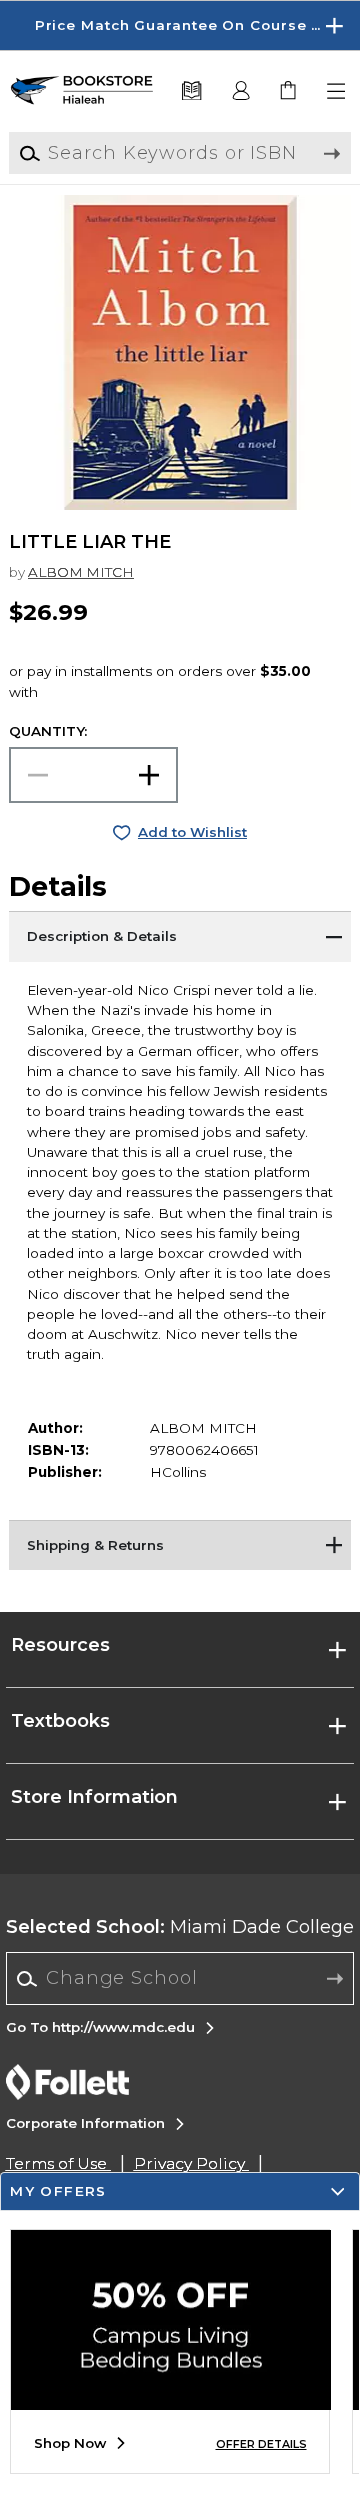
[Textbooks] (191, 91)
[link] (289, 91)
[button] (180, 25)
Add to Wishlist (192, 832)
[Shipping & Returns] (180, 1545)
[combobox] (180, 1979)
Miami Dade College (180, 1927)
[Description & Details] (180, 936)
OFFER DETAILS (261, 2444)
